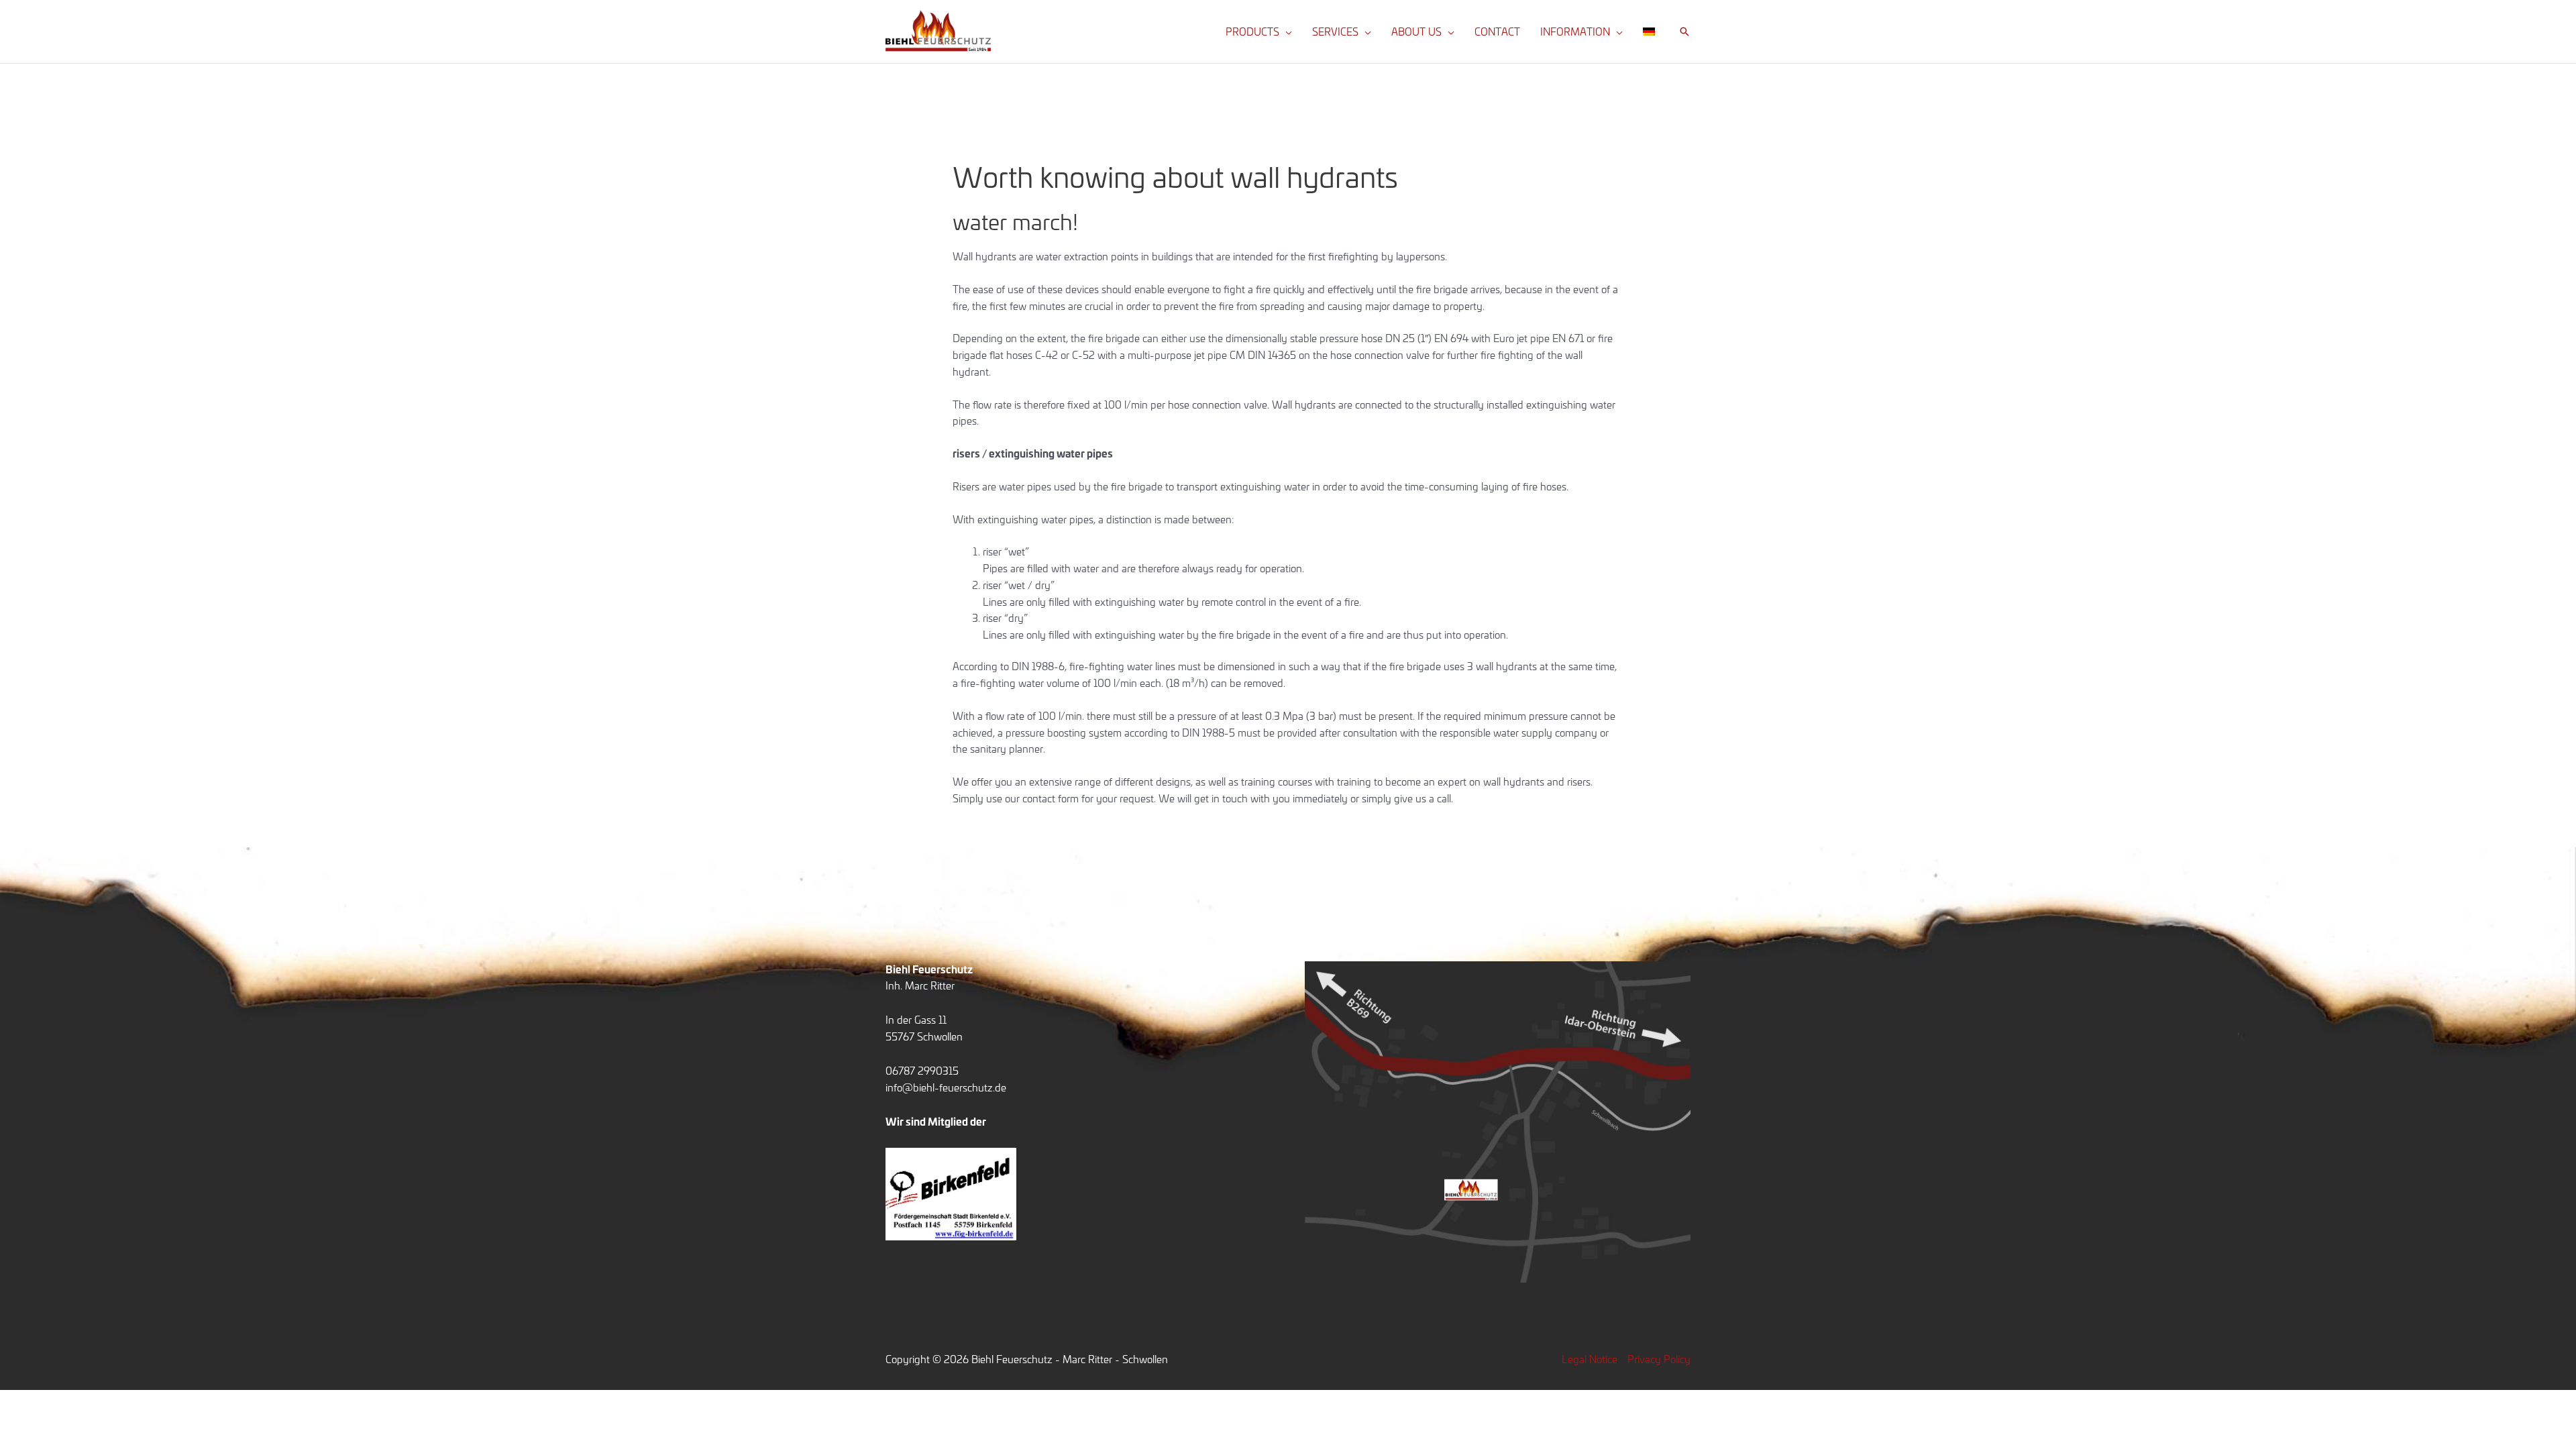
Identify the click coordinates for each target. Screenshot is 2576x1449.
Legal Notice (1590, 1359)
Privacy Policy (1659, 1359)
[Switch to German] (1649, 32)
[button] (1286, 32)
